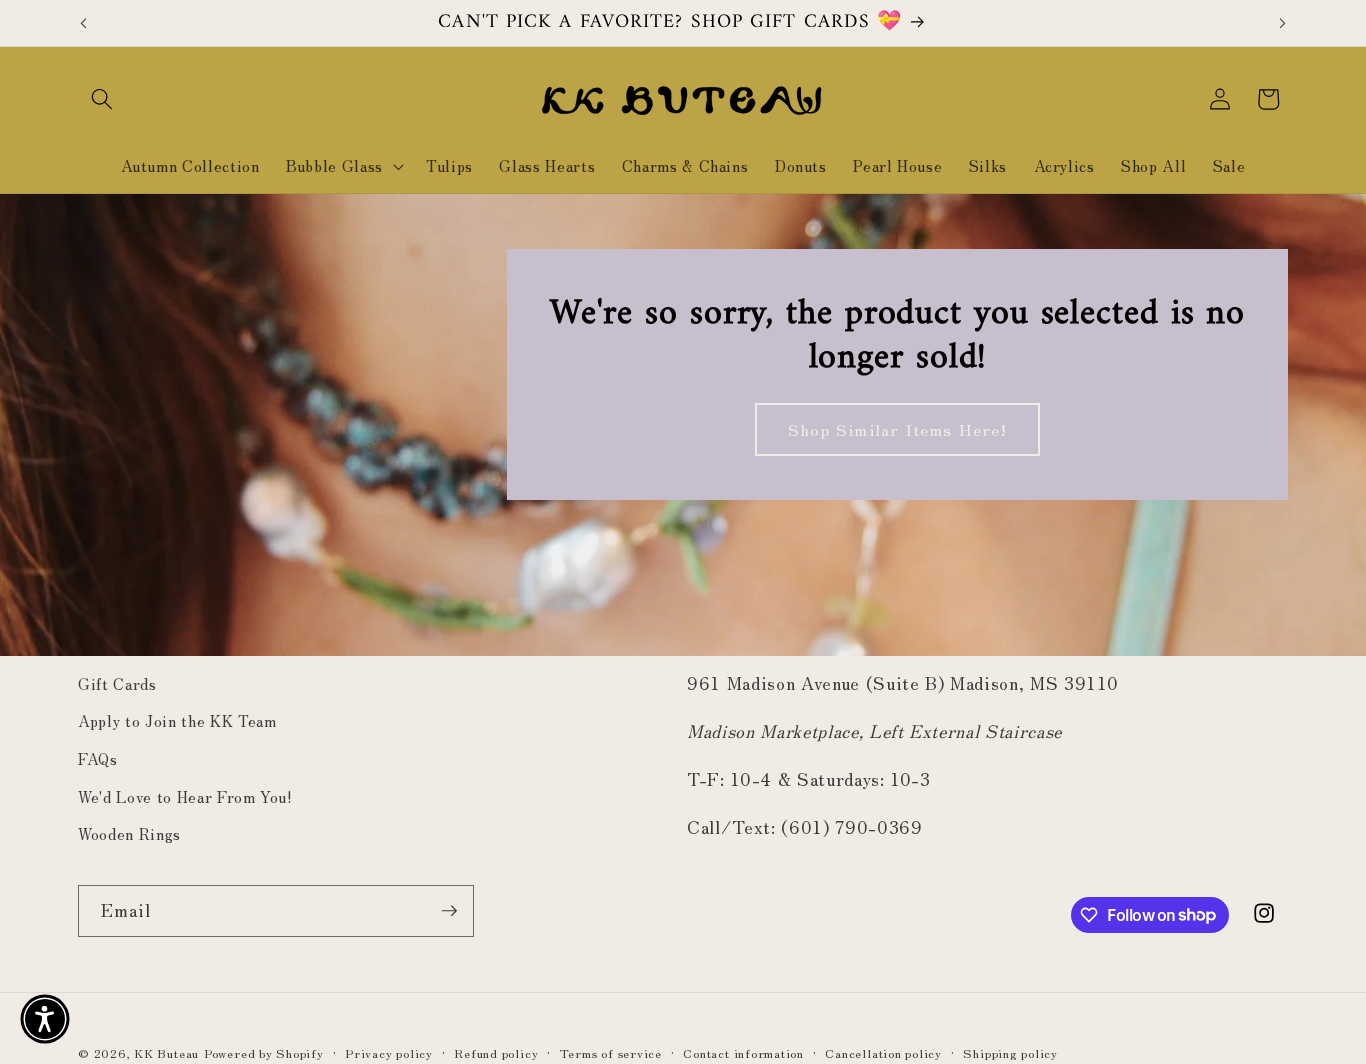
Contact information (743, 1052)
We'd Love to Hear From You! (185, 796)
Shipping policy (1010, 1052)
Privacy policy (389, 1052)
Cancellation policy (883, 1052)
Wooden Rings (129, 833)
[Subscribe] (449, 911)
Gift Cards (117, 683)
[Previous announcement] (84, 23)
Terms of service (611, 1052)
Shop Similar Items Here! (897, 429)
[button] (102, 99)
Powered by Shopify (264, 1052)
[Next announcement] (1283, 23)
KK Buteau (166, 1052)
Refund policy (496, 1052)
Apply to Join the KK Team (177, 720)
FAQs (98, 758)
